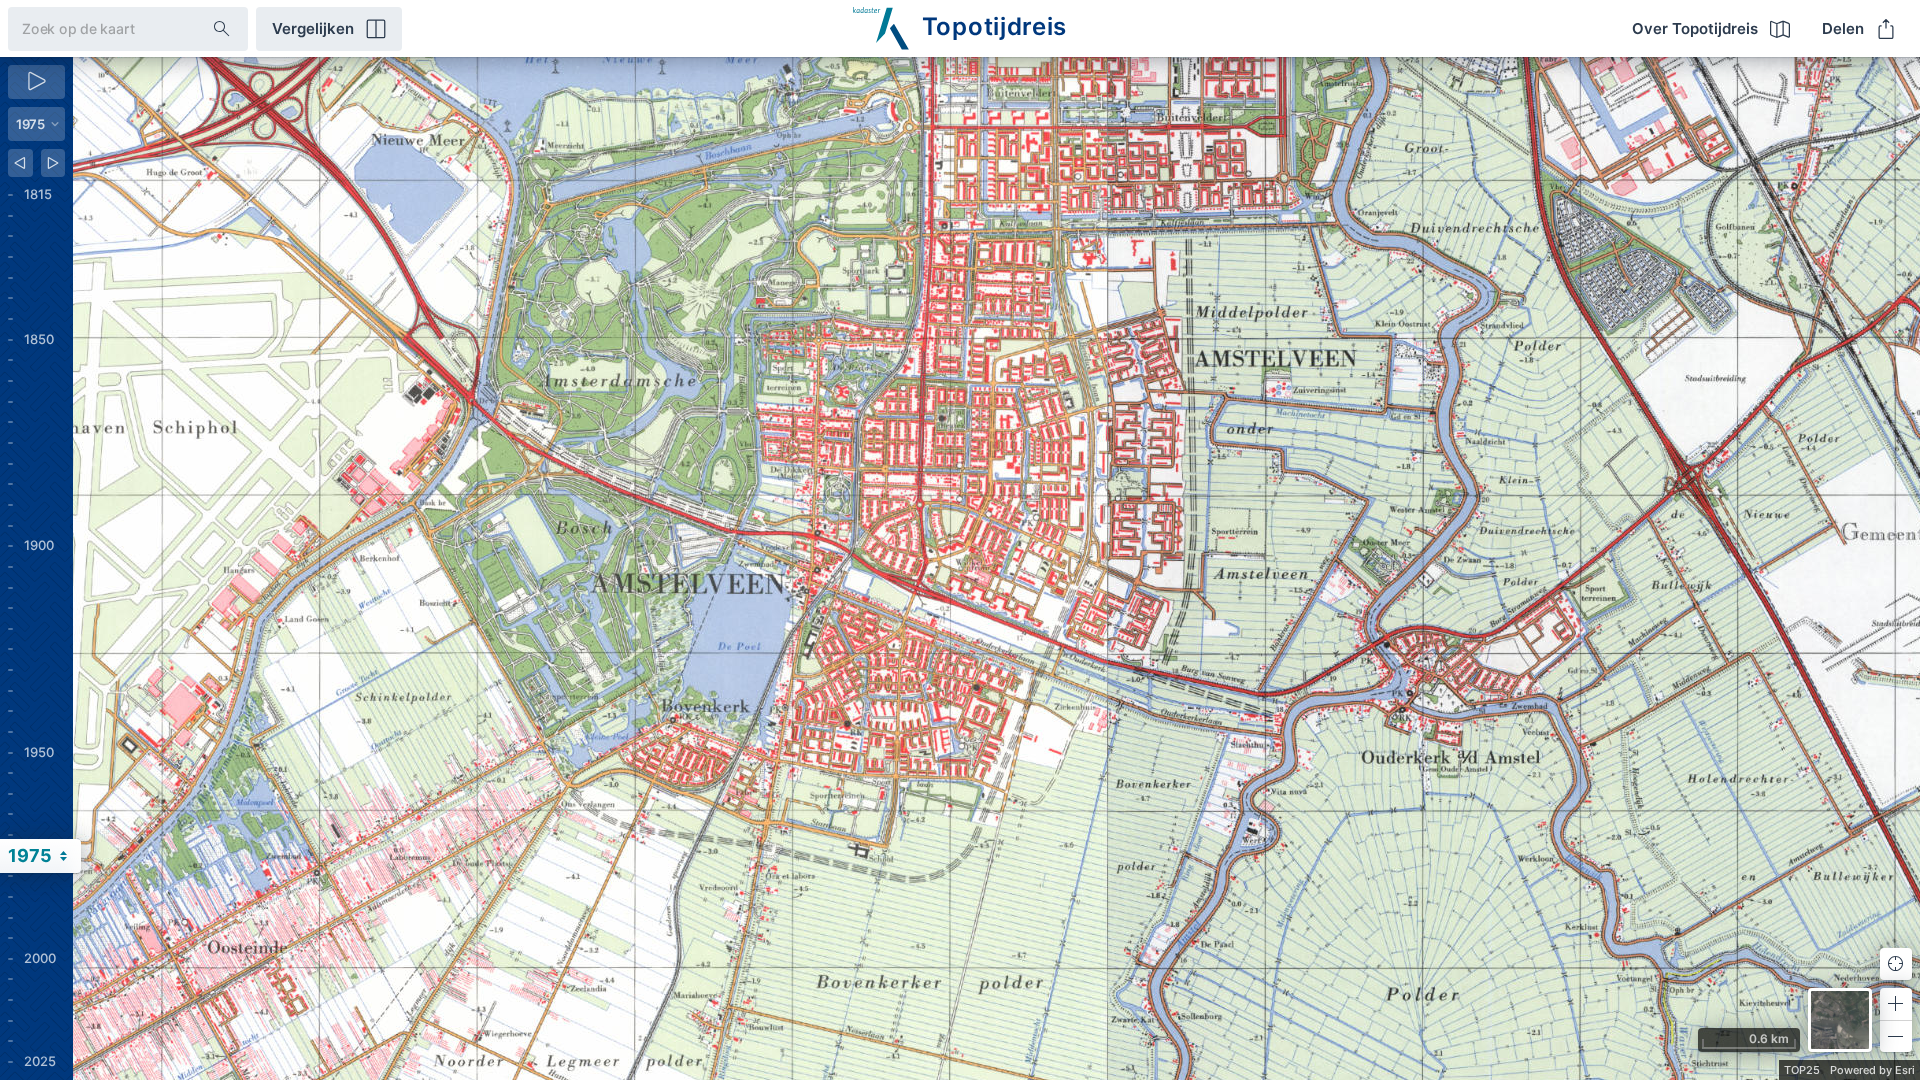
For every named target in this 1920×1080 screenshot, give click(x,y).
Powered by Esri (1872, 1070)
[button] (1896, 1004)
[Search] (222, 29)
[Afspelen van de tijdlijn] (36, 82)
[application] (996, 568)
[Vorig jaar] (20, 163)
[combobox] (94, 28)
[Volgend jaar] (53, 163)
